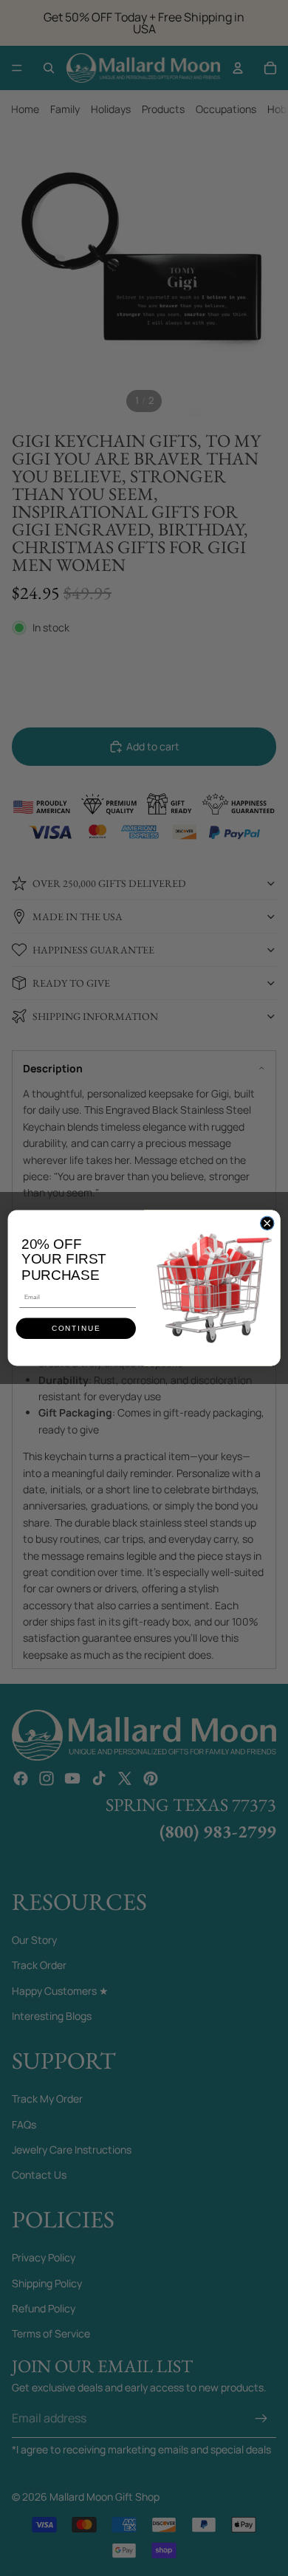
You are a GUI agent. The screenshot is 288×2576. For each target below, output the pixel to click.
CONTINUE (76, 1329)
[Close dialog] (267, 1223)
